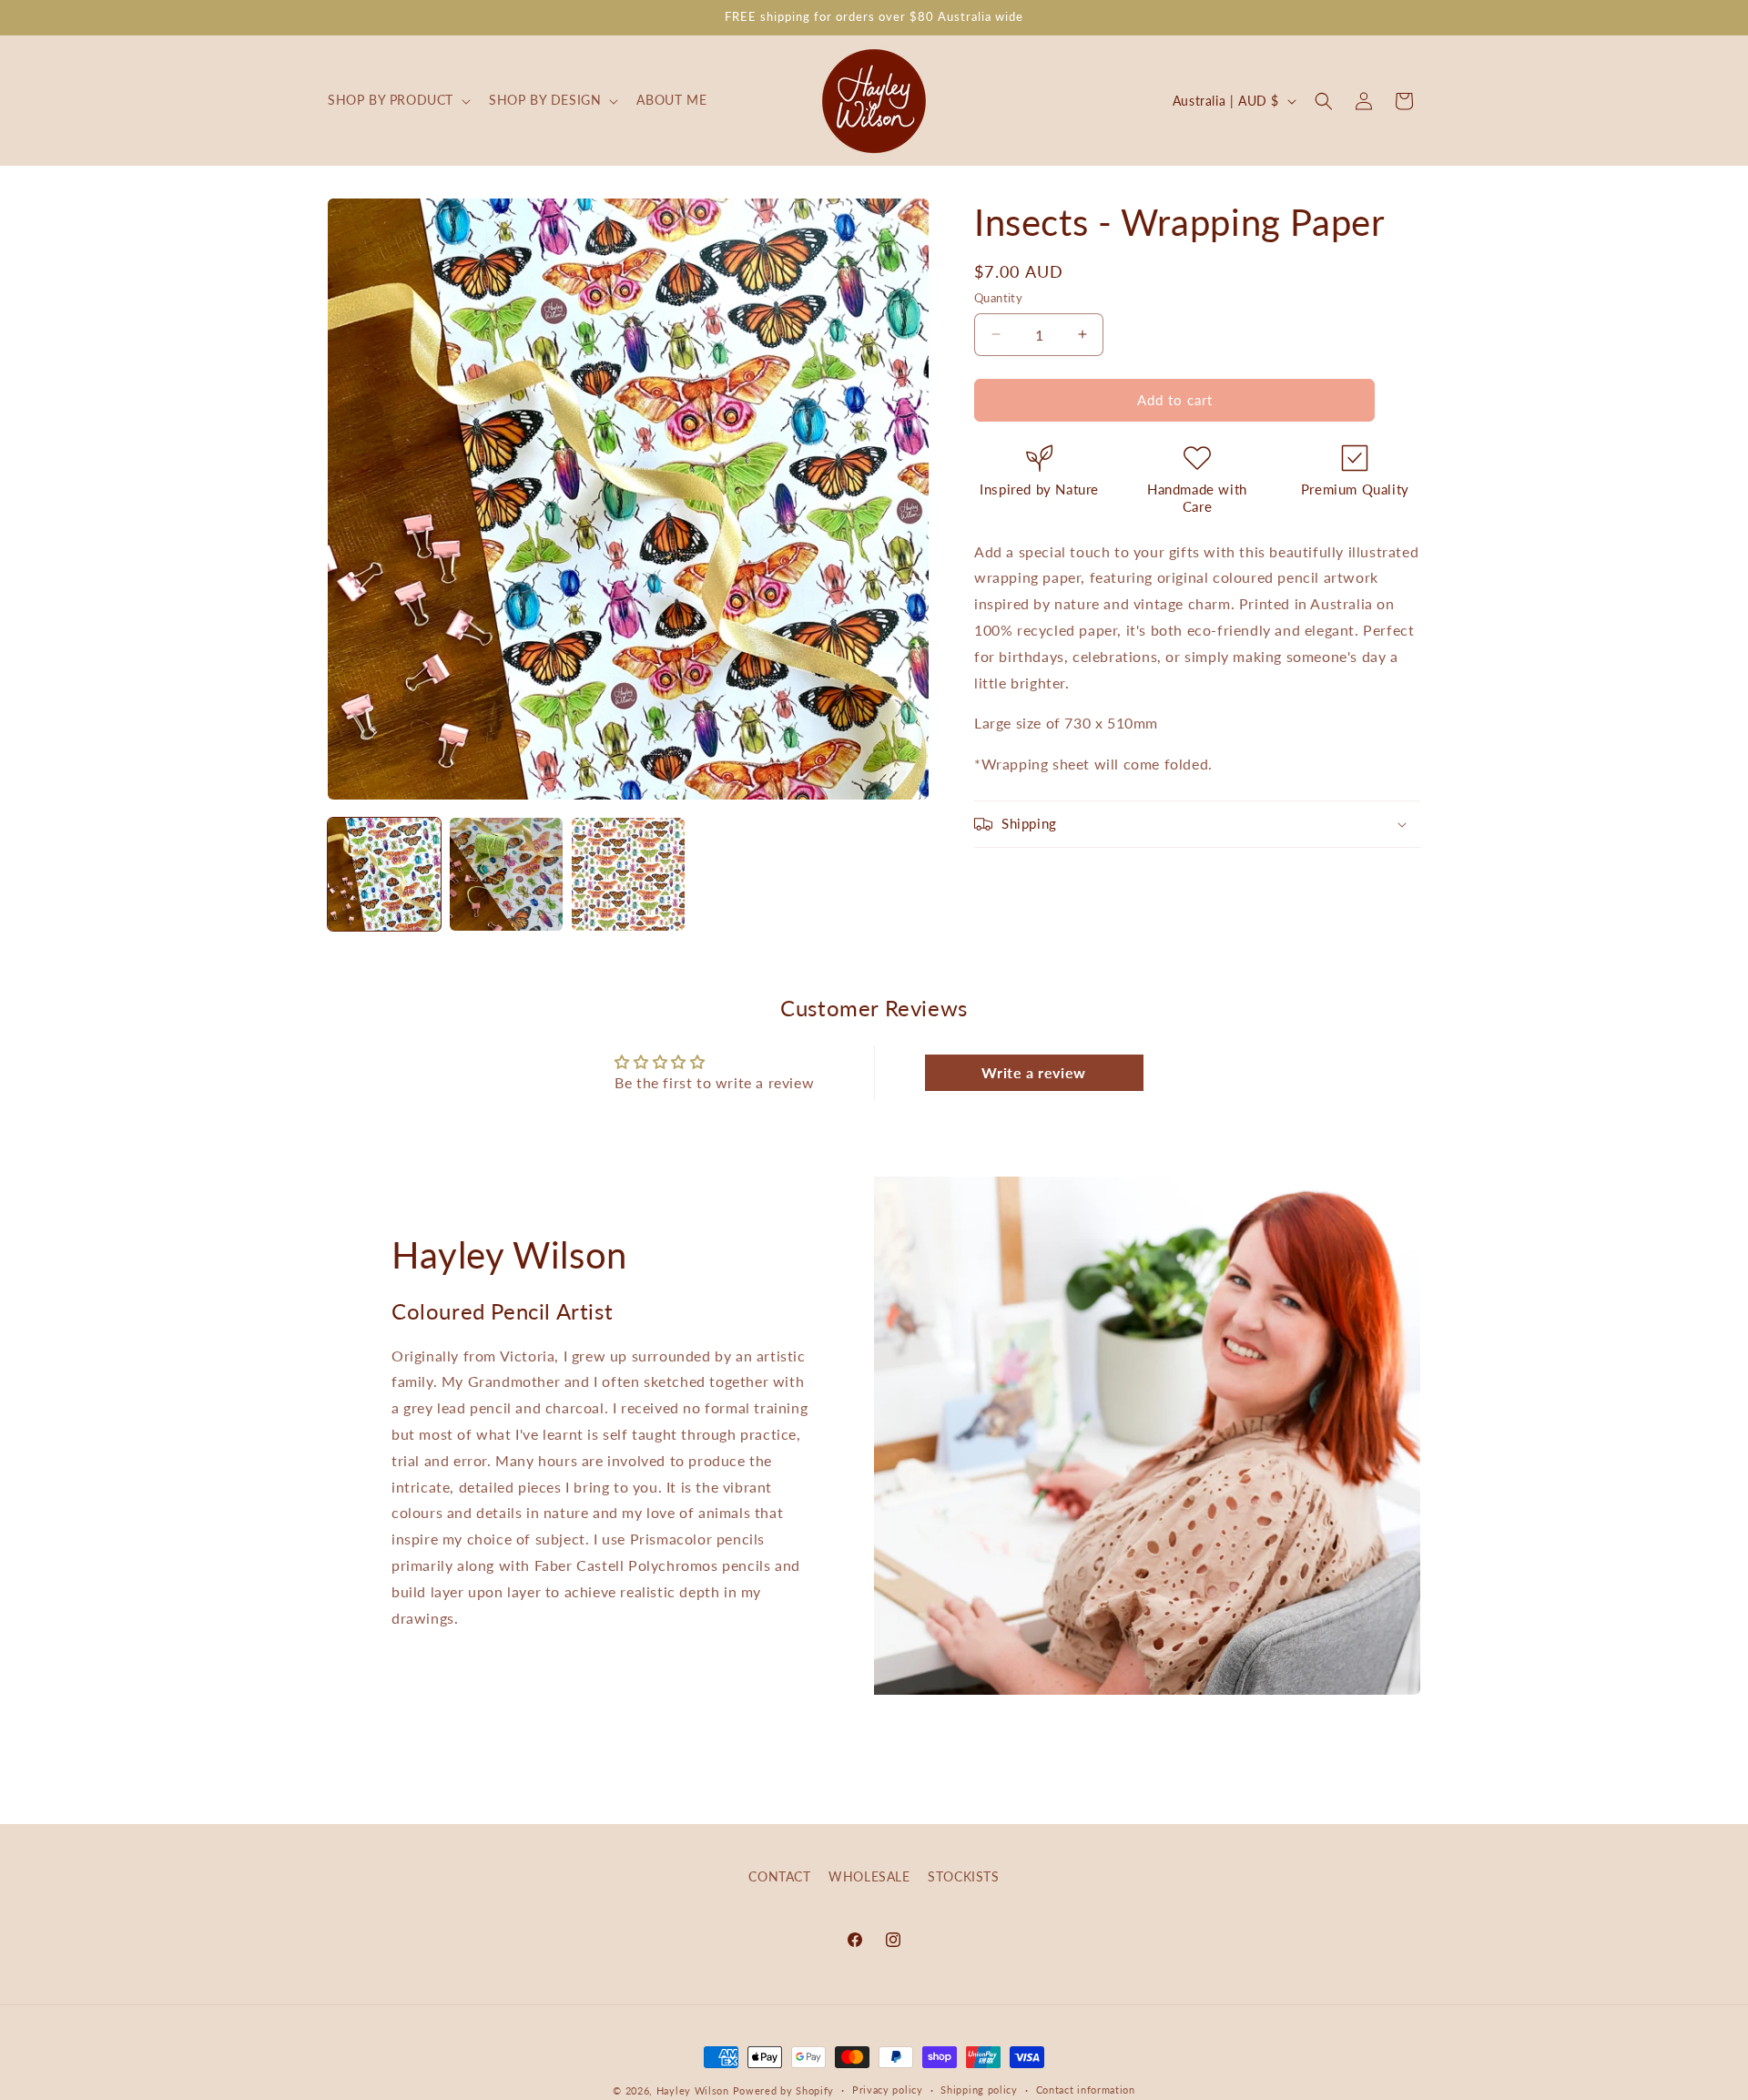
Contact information (1086, 2090)
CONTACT (779, 1876)
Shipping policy (979, 2090)
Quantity (998, 298)
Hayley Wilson (693, 2090)
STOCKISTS (963, 1876)
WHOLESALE (869, 1876)
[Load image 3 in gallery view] (628, 874)
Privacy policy (888, 2090)
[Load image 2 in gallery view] (506, 874)
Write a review (1033, 1072)
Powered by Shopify (784, 2090)
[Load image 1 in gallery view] (384, 874)
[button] (397, 100)
